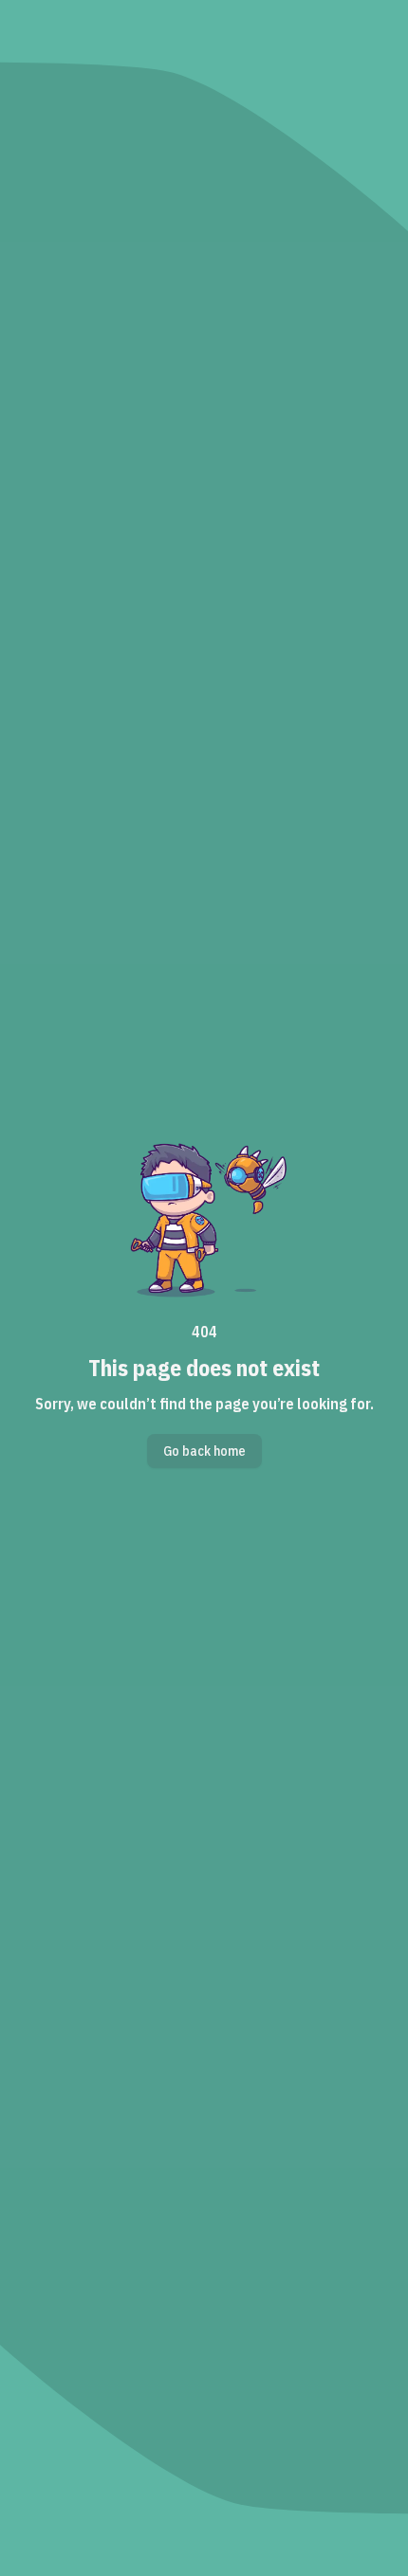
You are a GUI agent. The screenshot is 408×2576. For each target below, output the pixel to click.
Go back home (204, 1451)
